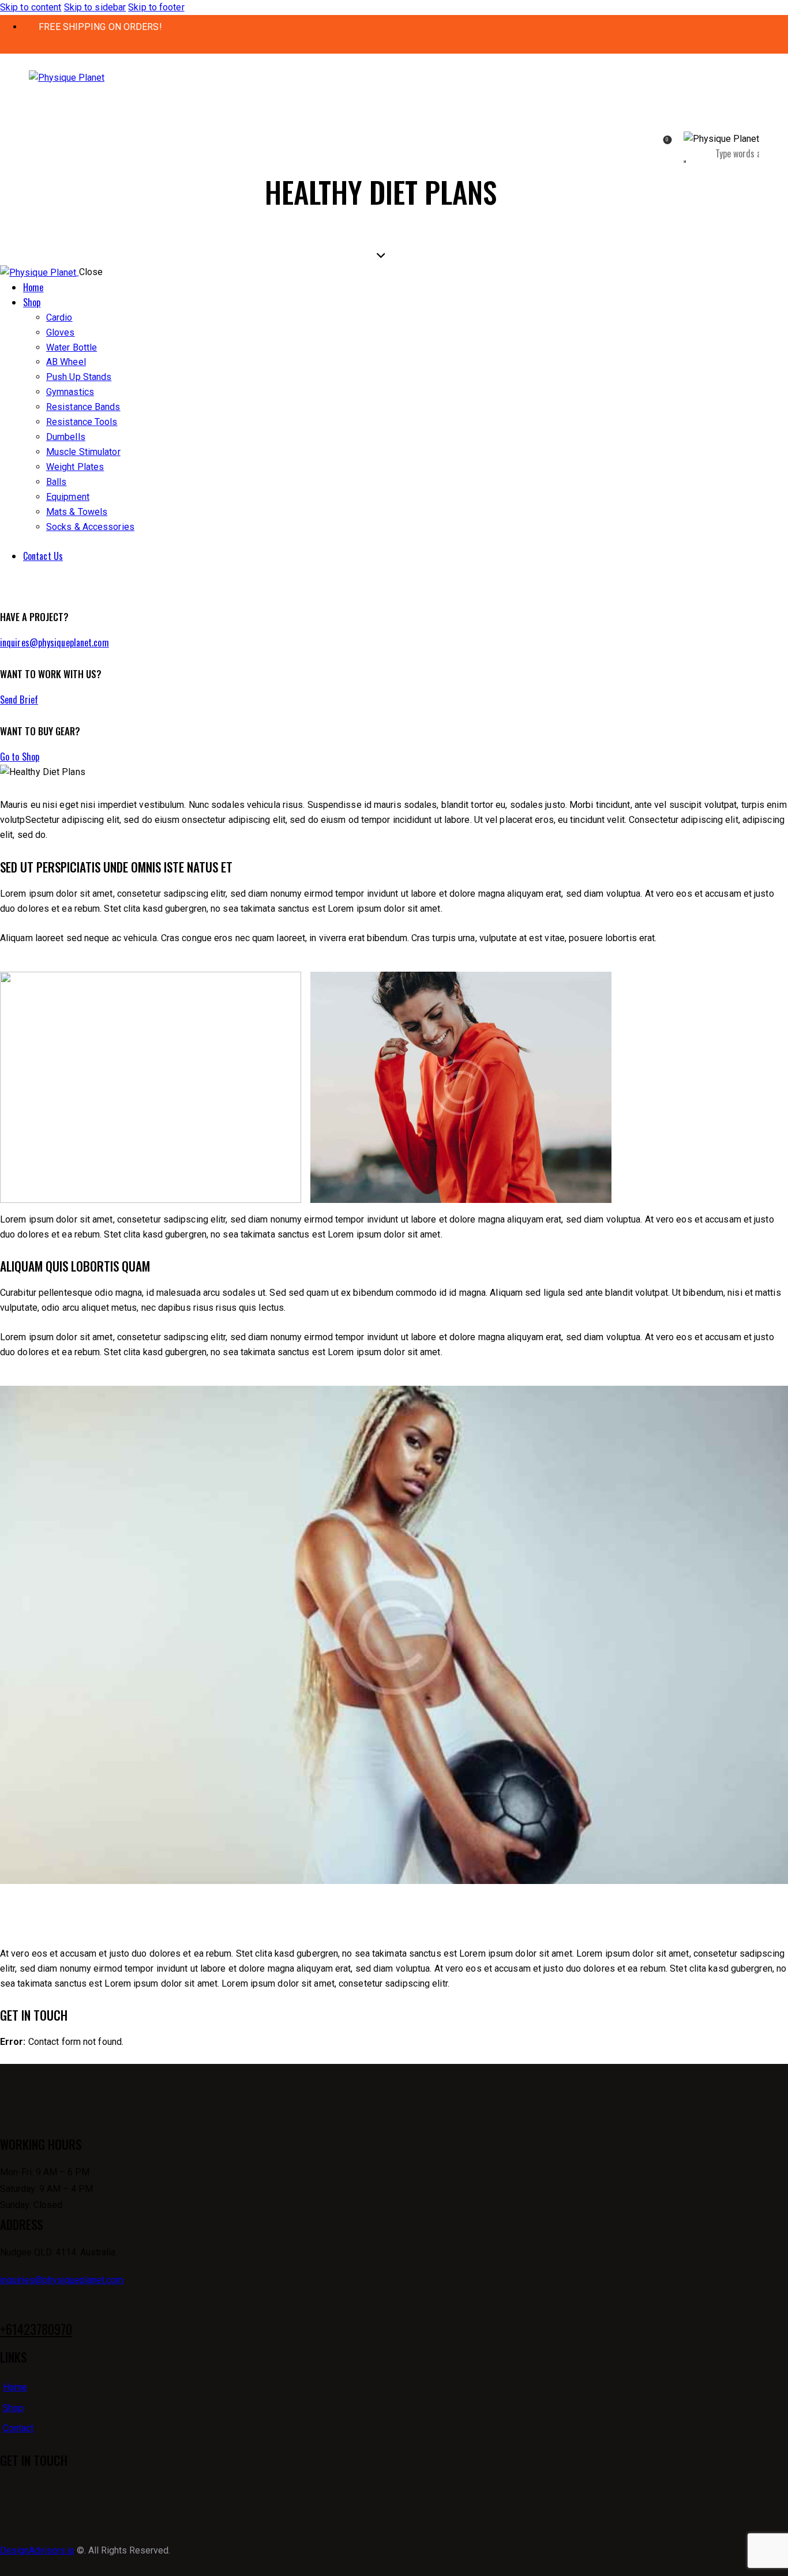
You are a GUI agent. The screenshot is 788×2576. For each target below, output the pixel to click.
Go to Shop (20, 757)
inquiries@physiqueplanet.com (62, 2280)
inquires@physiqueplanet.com (55, 642)
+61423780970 (36, 2329)
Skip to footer (156, 7)
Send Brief (19, 700)
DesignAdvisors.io (37, 2550)
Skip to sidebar (95, 7)
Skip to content (31, 7)
